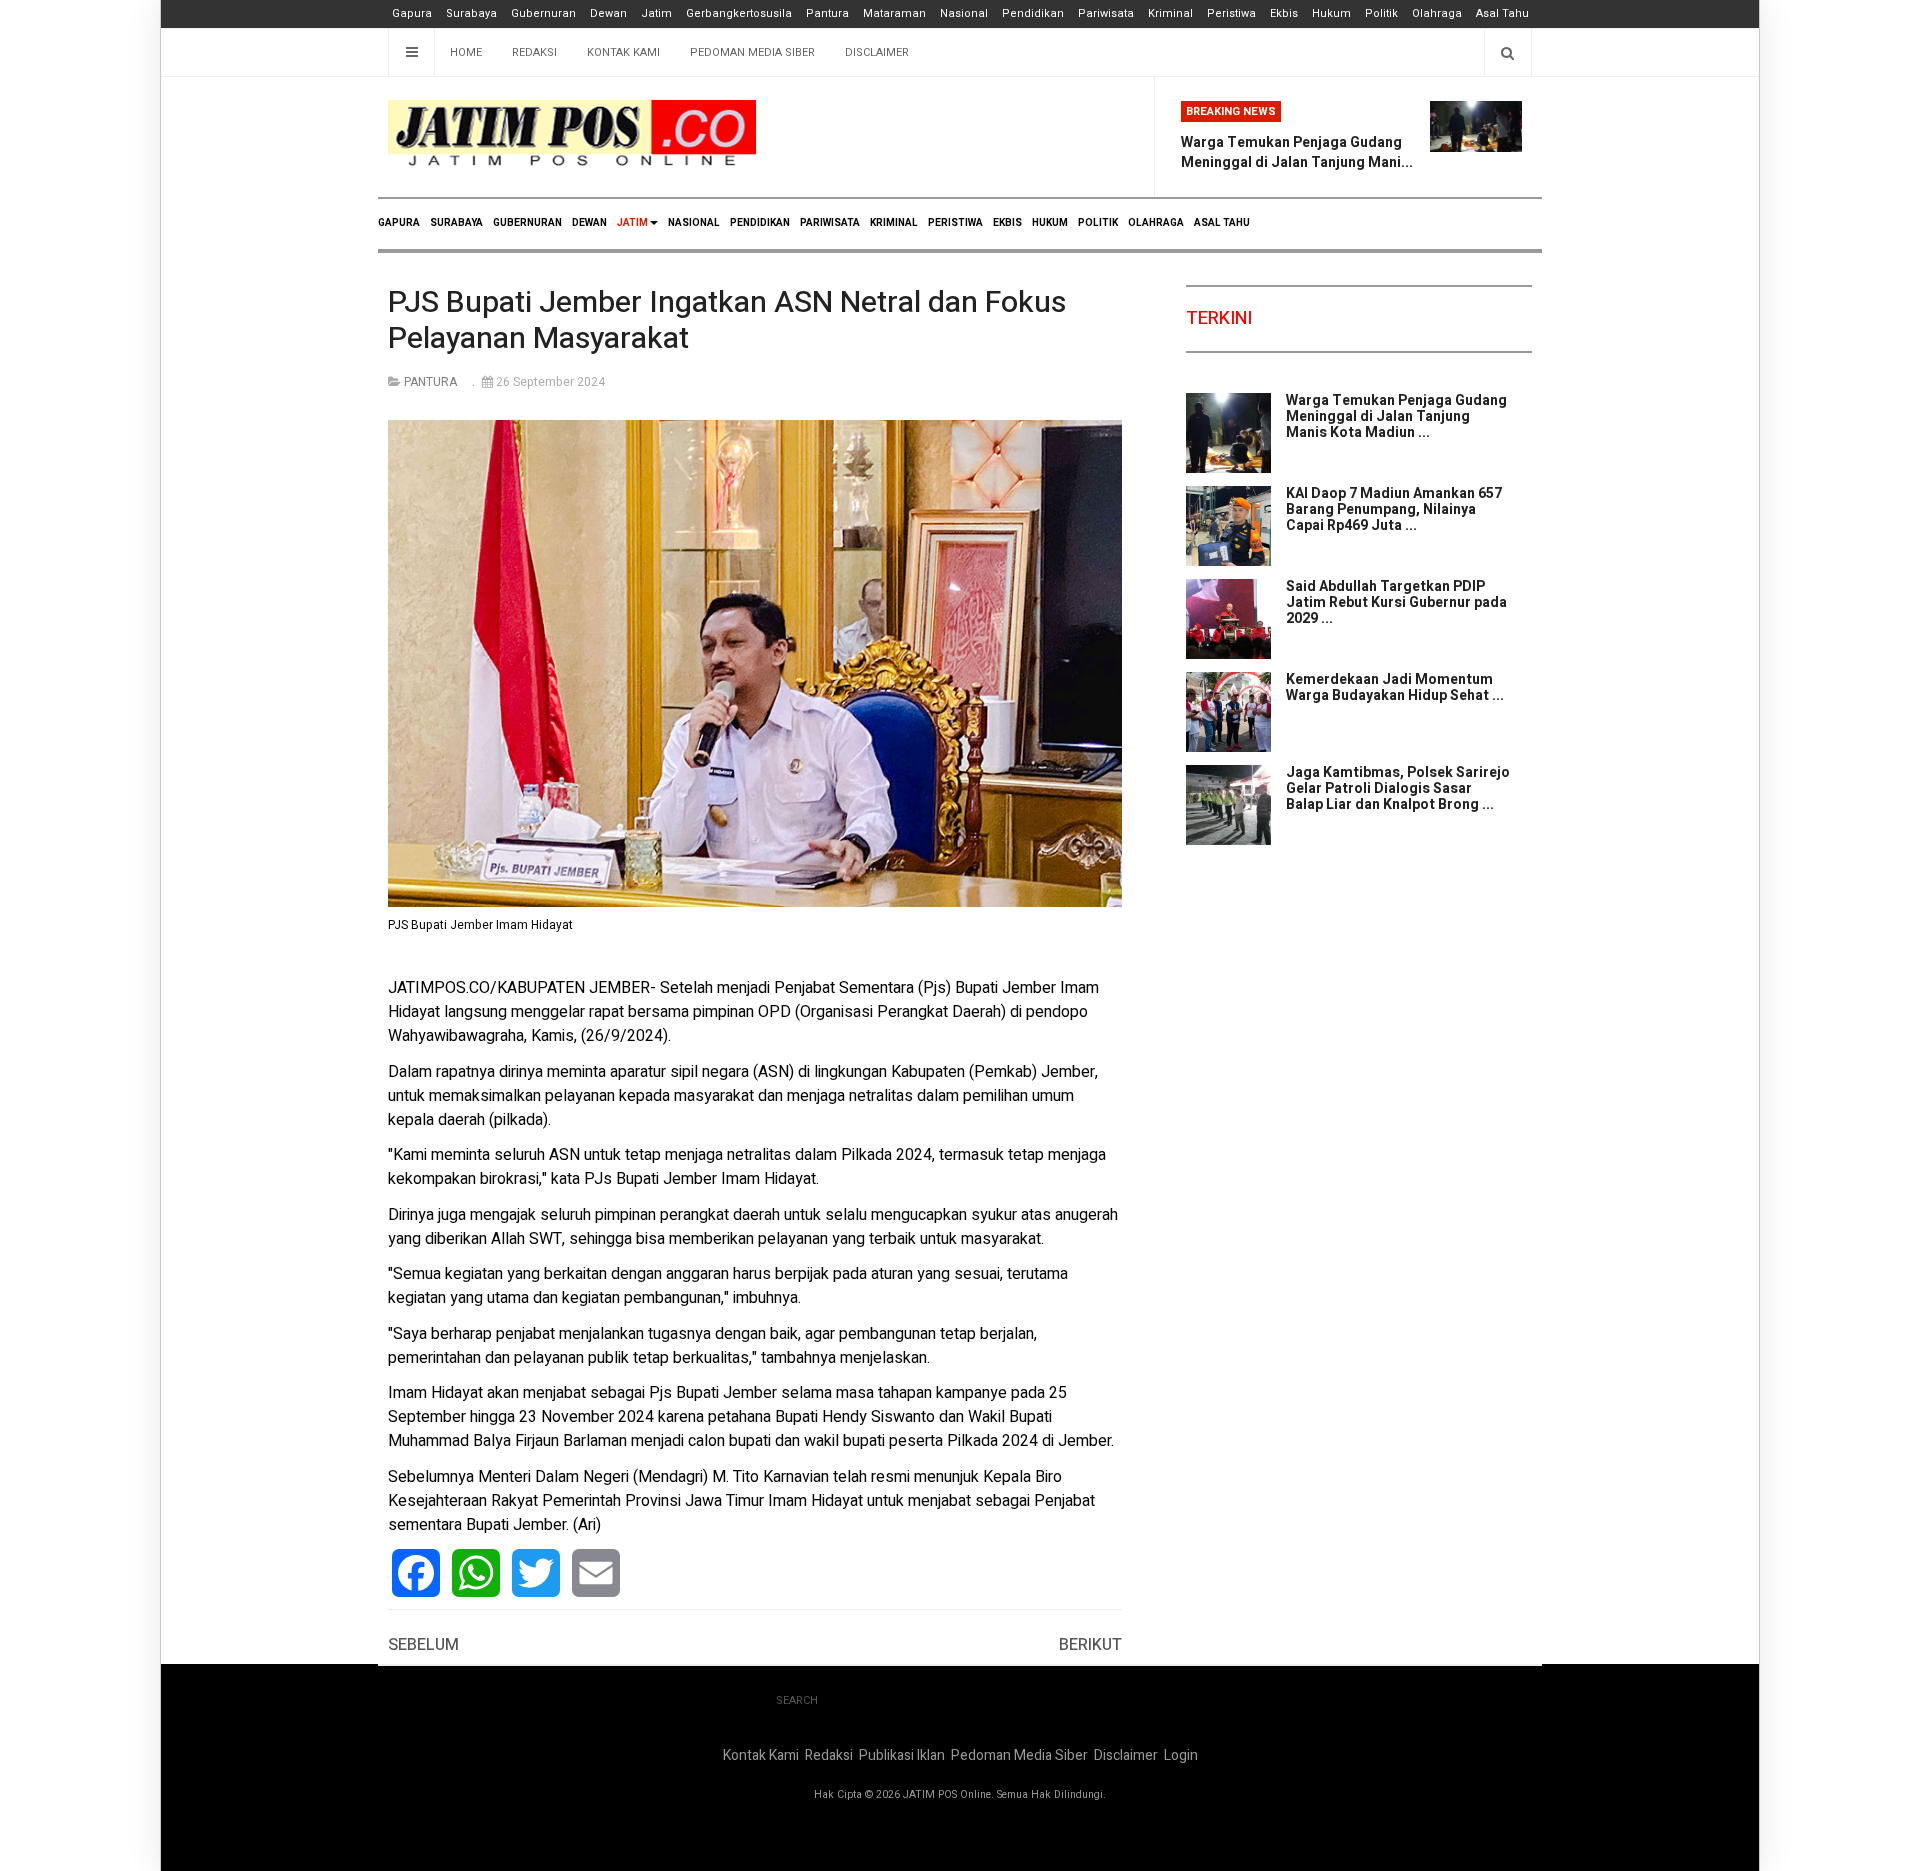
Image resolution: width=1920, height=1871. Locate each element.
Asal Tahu (1502, 13)
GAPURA (399, 223)
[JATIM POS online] (572, 133)
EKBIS (1007, 223)
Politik (1381, 13)
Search (797, 1700)
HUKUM (1050, 223)
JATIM (632, 223)
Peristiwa (1231, 13)
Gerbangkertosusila (739, 13)
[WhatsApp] (476, 1573)
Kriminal (1170, 13)
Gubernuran (543, 13)
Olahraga (1437, 13)
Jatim (656, 13)
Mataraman (894, 13)
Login (1181, 1755)
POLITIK (1098, 223)
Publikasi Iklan (902, 1755)
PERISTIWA (955, 223)
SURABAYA (456, 223)
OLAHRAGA (1156, 223)
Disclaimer (877, 52)
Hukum (1331, 13)
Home (466, 52)
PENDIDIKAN (760, 223)
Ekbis (1284, 13)
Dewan (608, 13)
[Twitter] (536, 1573)
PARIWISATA (830, 223)
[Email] (596, 1573)
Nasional (964, 13)
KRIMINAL (894, 223)
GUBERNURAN (527, 223)
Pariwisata (1106, 13)
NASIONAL (694, 223)
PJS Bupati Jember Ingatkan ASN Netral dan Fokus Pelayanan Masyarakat (727, 321)
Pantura (827, 13)
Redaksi (534, 52)
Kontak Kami (623, 52)
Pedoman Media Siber (752, 52)
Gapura (412, 13)
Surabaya (471, 13)
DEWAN (589, 223)
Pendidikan (1033, 13)
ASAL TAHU (1222, 223)
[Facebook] (416, 1573)
